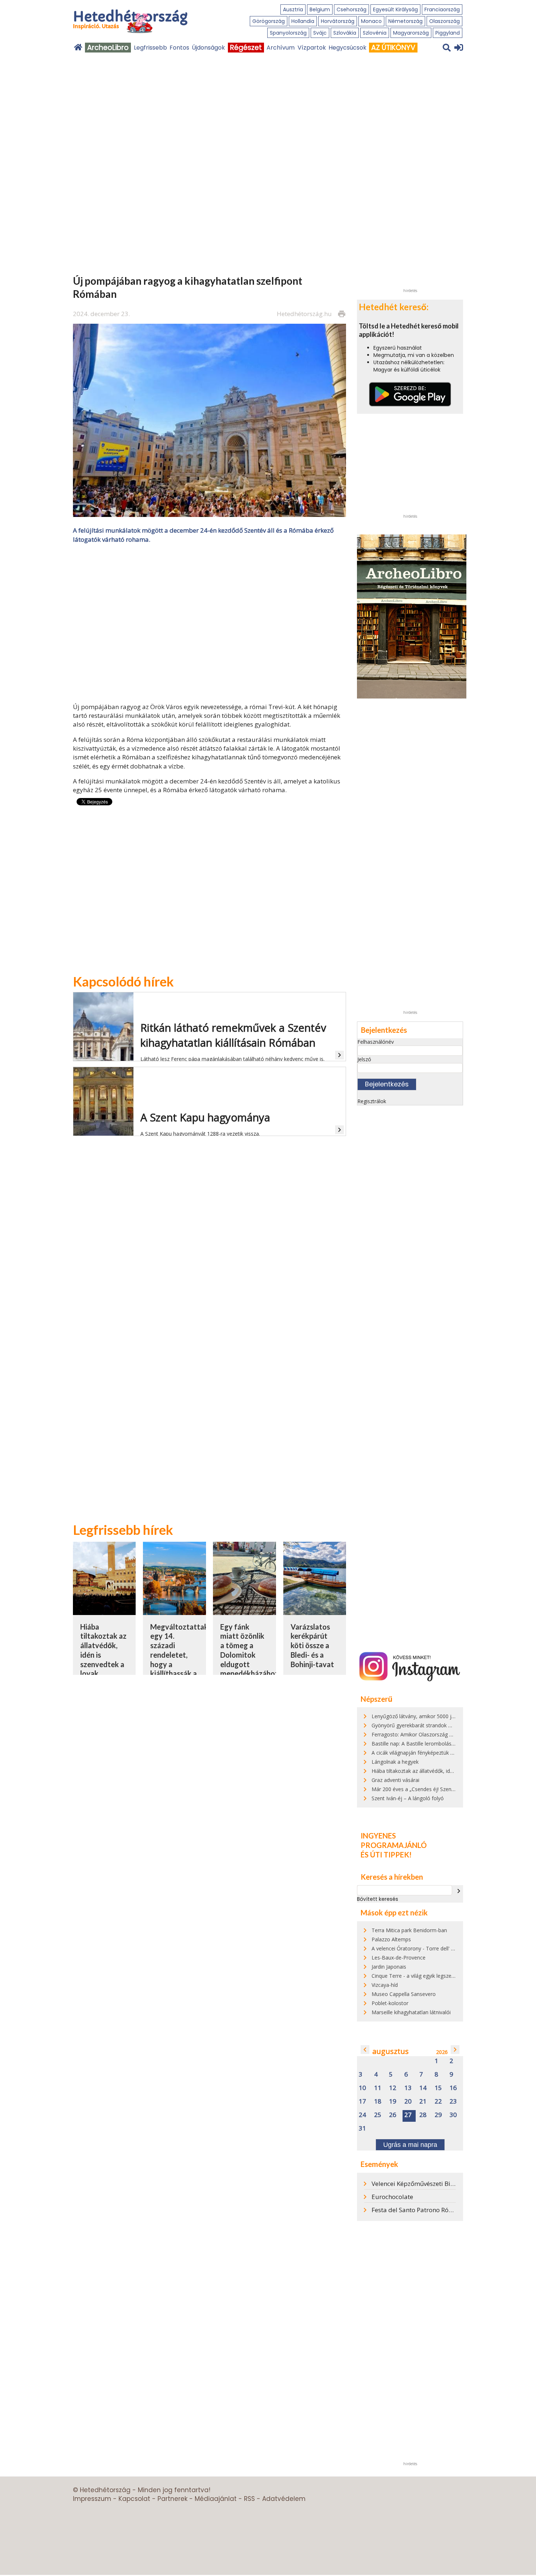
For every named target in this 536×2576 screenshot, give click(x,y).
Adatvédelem (284, 2499)
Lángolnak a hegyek (395, 1762)
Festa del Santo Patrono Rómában (420, 2210)
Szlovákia (345, 33)
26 (393, 2115)
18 (378, 2102)
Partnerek (172, 2499)
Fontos (179, 48)
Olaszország (444, 21)
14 (423, 2088)
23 (453, 2102)
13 (408, 2088)
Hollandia (303, 21)
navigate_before (365, 2050)
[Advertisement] (210, 622)
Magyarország (411, 33)
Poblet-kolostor (390, 2003)
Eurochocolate (392, 2197)
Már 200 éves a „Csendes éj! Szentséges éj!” (424, 1789)
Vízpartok (312, 48)
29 (438, 2115)
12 (393, 2088)
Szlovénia (375, 33)
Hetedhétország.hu (304, 314)
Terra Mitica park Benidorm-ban (409, 1930)
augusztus (391, 2051)
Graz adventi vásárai (395, 1780)
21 (423, 2102)
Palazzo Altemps (391, 1939)
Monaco (371, 21)
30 (453, 2115)
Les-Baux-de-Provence (399, 1958)
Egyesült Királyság (395, 9)
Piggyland (448, 33)
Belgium (320, 9)
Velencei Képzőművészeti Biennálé (421, 2184)
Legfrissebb (150, 48)
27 (408, 2115)
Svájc (320, 33)
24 (362, 2115)
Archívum (281, 48)
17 (362, 2102)
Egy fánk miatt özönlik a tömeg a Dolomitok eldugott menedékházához (249, 1650)
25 (378, 2115)
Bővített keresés (378, 1899)
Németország (405, 21)
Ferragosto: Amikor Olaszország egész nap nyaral (430, 1734)
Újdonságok (208, 48)
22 (438, 2102)
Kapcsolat (134, 2499)
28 (423, 2115)
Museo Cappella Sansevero (404, 1994)
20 (408, 2102)
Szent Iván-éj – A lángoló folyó (408, 1798)
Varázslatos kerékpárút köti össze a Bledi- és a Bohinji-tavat (312, 1645)
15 (438, 2088)
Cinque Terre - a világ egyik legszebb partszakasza (431, 1976)
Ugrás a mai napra (410, 2145)
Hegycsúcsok (347, 48)
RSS (249, 2499)
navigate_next (459, 1891)
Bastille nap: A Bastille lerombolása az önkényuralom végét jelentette (453, 1744)
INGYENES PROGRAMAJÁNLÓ (394, 1840)
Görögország (269, 21)
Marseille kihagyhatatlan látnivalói (411, 2012)
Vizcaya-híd (385, 1985)
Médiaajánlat (216, 2499)
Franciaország (442, 9)
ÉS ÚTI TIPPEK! (386, 1855)
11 (378, 2088)
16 (453, 2088)
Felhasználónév (376, 1042)
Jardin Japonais (389, 1967)
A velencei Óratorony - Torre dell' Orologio (422, 1948)
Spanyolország (288, 33)
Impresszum (92, 2499)
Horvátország (338, 21)
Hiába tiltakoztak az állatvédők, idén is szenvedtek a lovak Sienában (451, 1771)
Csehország (351, 9)
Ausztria (293, 9)
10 (362, 2088)
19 (393, 2102)
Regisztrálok (372, 1101)
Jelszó (364, 1059)
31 (362, 2128)
